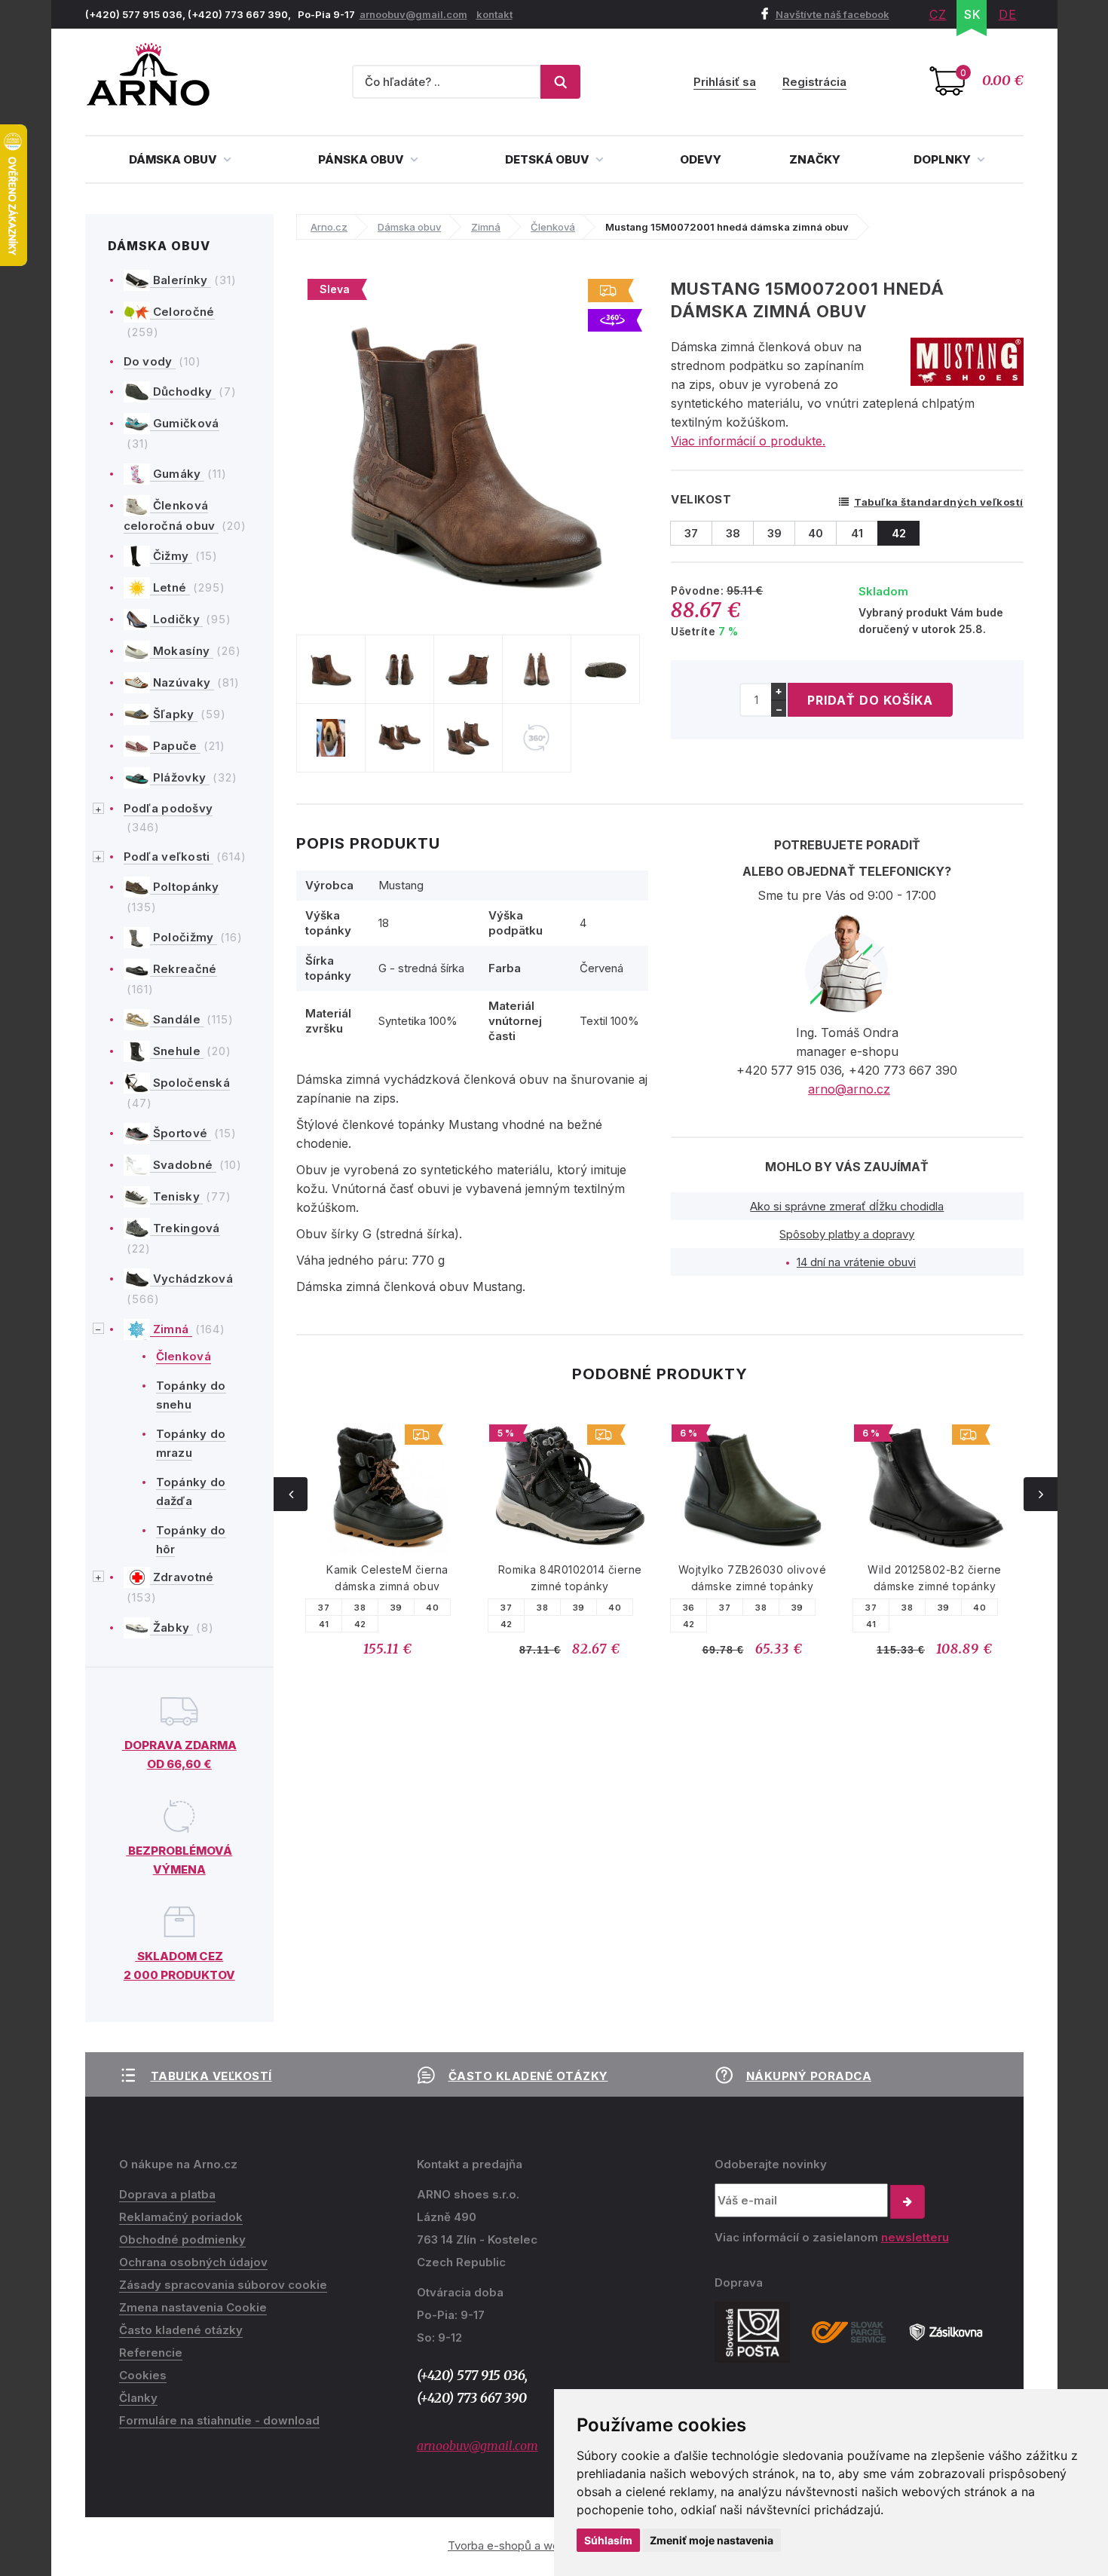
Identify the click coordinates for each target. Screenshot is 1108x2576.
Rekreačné (184, 969)
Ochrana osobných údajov (193, 2262)
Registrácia (814, 82)
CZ (938, 14)
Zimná (171, 1329)
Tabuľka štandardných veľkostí (939, 502)
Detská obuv (548, 159)
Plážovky (180, 777)
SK (973, 14)
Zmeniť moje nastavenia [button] (712, 2540)
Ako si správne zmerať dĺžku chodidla (847, 1206)
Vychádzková (192, 1279)
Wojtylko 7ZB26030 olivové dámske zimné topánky (753, 1578)
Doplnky (943, 159)
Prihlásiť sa (725, 82)
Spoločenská (190, 1083)
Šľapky (174, 714)
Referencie (151, 2353)
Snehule (177, 1051)
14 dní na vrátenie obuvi (856, 1262)
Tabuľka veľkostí (211, 2076)
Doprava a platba (167, 2194)
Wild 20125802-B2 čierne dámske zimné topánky (935, 1578)
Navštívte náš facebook (833, 14)
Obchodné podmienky (182, 2239)
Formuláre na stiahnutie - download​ (219, 2420)
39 (396, 1608)
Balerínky (181, 280)
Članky (138, 2398)
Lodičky (177, 619)
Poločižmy (184, 937)
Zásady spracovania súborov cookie (223, 2285)
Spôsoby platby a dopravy (847, 1234)
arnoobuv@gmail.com (413, 14)
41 (324, 1624)
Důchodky (183, 392)
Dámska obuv (174, 159)
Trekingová (185, 1228)
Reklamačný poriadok (181, 2217)
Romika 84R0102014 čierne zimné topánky (570, 1578)
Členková (184, 1356)
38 (360, 1608)
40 (432, 1608)
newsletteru (915, 2237)
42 (360, 1624)
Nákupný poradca (809, 2076)
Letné (170, 587)
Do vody (150, 361)
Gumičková (185, 423)
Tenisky (177, 1196)
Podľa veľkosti (169, 857)
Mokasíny (182, 651)
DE (1008, 14)
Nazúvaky (182, 682)
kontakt (494, 14)
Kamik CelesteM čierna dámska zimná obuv (387, 1578)
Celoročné (182, 312)
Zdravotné (182, 1577)
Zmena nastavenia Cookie (193, 2307)
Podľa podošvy (168, 808)
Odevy (701, 159)
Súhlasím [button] (608, 2540)
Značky (815, 159)
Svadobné (183, 1165)
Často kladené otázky (528, 2076)
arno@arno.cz (849, 1089)
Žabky (171, 1628)
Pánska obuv (362, 159)
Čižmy (171, 556)
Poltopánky (185, 887)
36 (689, 1608)
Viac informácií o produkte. (748, 441)
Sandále (177, 1019)
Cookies (143, 2375)
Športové (181, 1133)
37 (324, 1608)
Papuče (175, 746)
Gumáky (177, 474)
